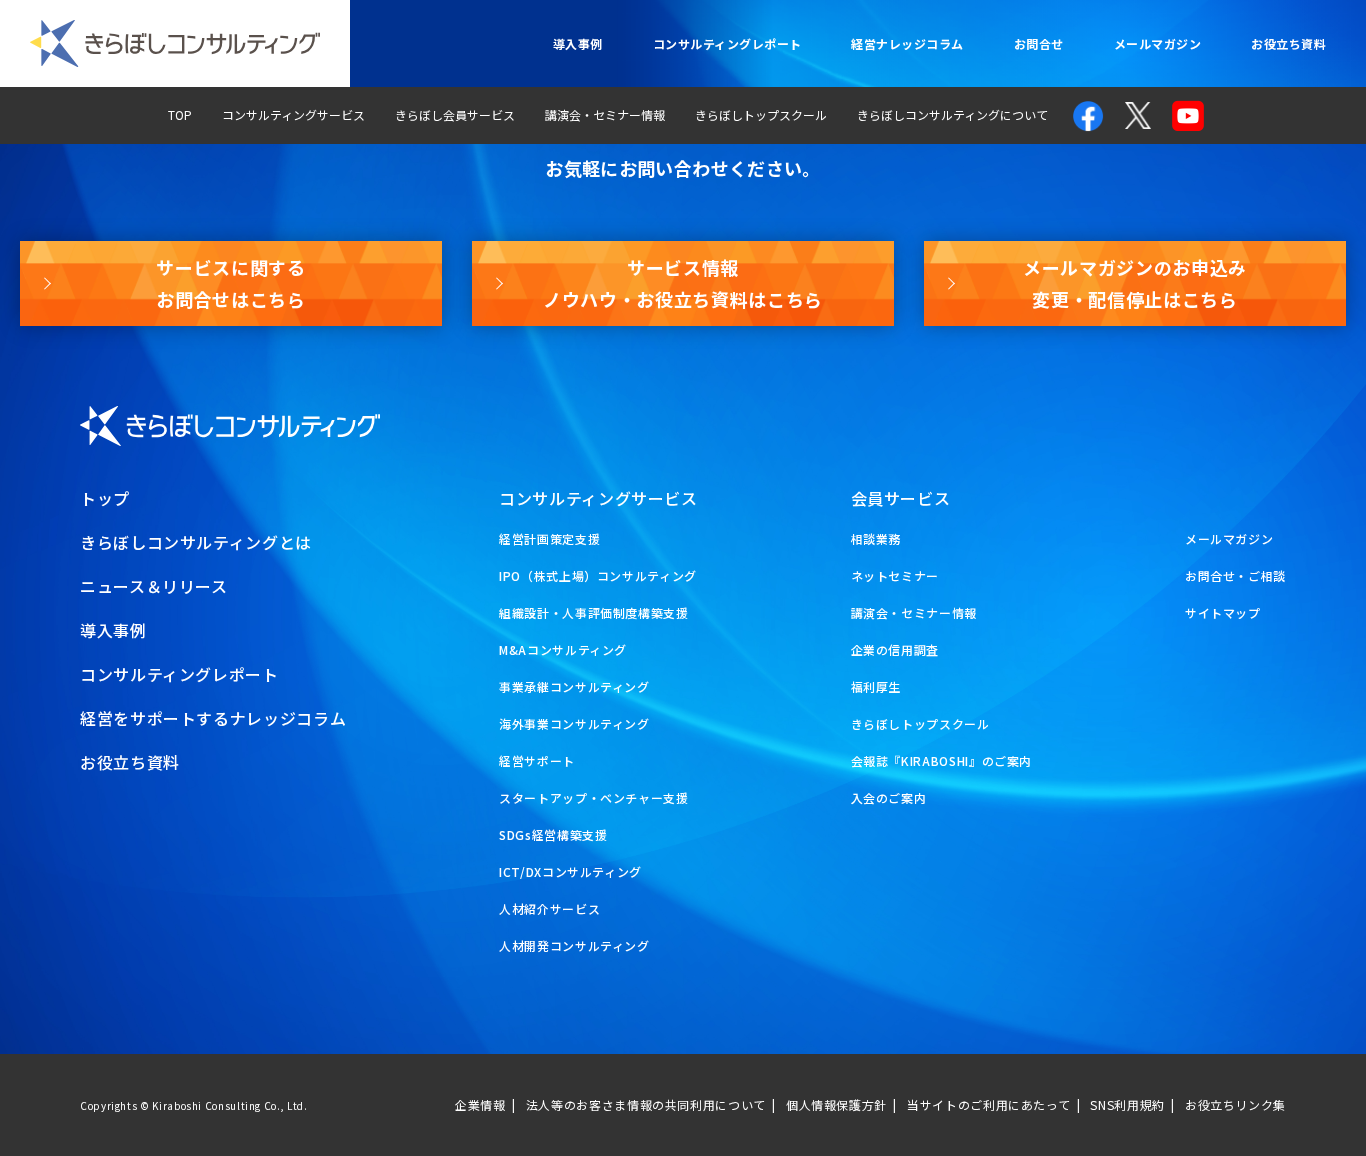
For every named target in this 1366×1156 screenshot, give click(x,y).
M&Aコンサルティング (563, 649)
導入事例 (578, 43)
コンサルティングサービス (293, 114)
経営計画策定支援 (549, 538)
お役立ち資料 (1288, 43)
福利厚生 (876, 686)
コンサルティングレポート (727, 43)
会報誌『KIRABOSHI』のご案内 (942, 760)
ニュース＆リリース (154, 586)
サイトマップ (1223, 612)
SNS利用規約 (1127, 1104)
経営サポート (537, 760)
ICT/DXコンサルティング (570, 871)
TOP (180, 114)
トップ (105, 498)
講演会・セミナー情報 (605, 114)
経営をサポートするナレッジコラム (213, 718)
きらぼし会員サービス (455, 114)
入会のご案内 (889, 797)
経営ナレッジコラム (907, 43)
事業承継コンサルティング (574, 686)
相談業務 (876, 538)
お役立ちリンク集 (1235, 1104)
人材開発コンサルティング (574, 945)
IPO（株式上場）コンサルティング (598, 575)
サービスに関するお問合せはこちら (230, 283)
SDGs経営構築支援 (553, 834)
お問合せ (1039, 43)
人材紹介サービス (549, 908)
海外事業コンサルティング (574, 723)
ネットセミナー (895, 575)
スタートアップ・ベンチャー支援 (594, 797)
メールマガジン (1157, 43)
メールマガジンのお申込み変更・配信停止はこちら (1135, 283)
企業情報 (480, 1104)
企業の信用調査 (895, 649)
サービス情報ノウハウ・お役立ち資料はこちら (683, 283)
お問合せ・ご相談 (1235, 575)
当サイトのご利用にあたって (988, 1104)
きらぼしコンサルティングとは (196, 542)
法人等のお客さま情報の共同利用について (646, 1104)
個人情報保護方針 (836, 1104)
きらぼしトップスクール (761, 114)
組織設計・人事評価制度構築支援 (594, 612)
